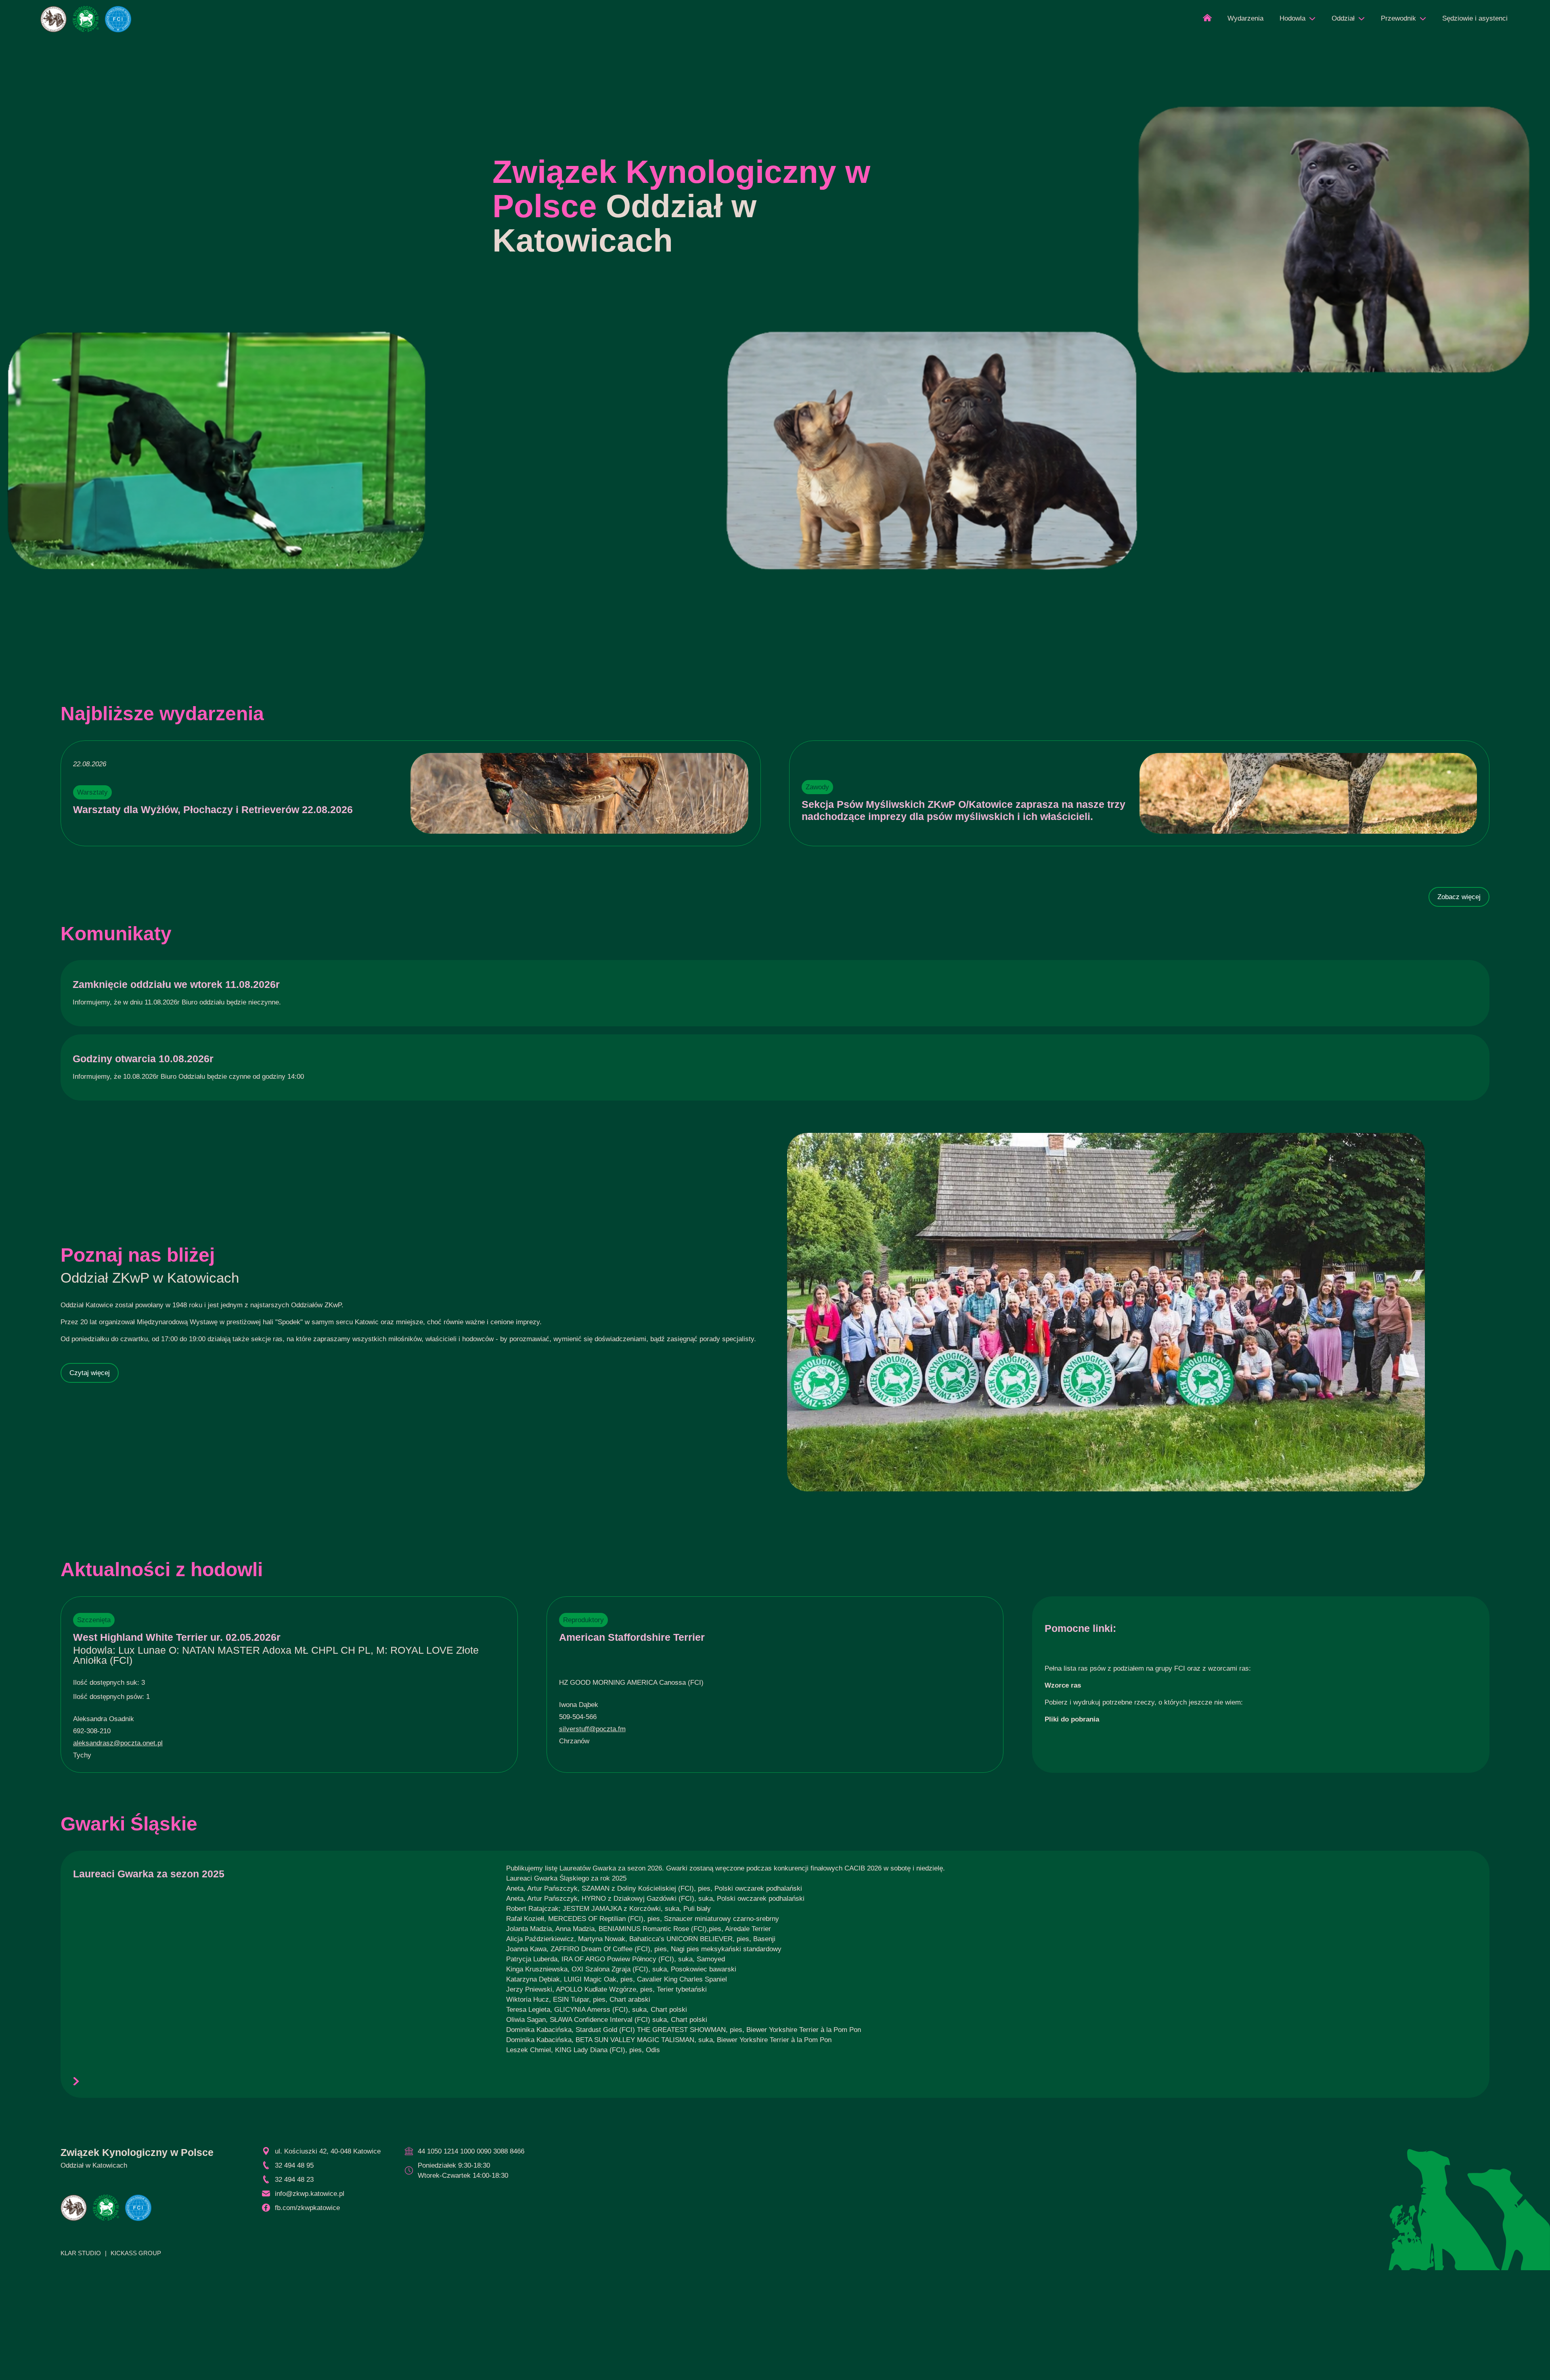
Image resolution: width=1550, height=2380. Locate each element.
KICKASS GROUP (136, 2253)
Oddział (1343, 18)
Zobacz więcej (1459, 897)
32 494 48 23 (294, 2180)
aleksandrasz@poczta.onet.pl (118, 1743)
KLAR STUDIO (81, 2253)
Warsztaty (92, 792)
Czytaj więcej (90, 1373)
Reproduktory (583, 1620)
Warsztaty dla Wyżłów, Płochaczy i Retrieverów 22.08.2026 (213, 809)
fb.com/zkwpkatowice (307, 2208)
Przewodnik (1398, 18)
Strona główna (1207, 20)
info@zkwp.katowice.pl (310, 2194)
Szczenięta (94, 1620)
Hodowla (1292, 18)
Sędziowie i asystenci (1475, 18)
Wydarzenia (1245, 18)
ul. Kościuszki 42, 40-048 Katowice (328, 2151)
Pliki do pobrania (1072, 1719)
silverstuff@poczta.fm (592, 1729)
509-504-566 (578, 1717)
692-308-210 (92, 1731)
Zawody (817, 787)
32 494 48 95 (294, 2165)
